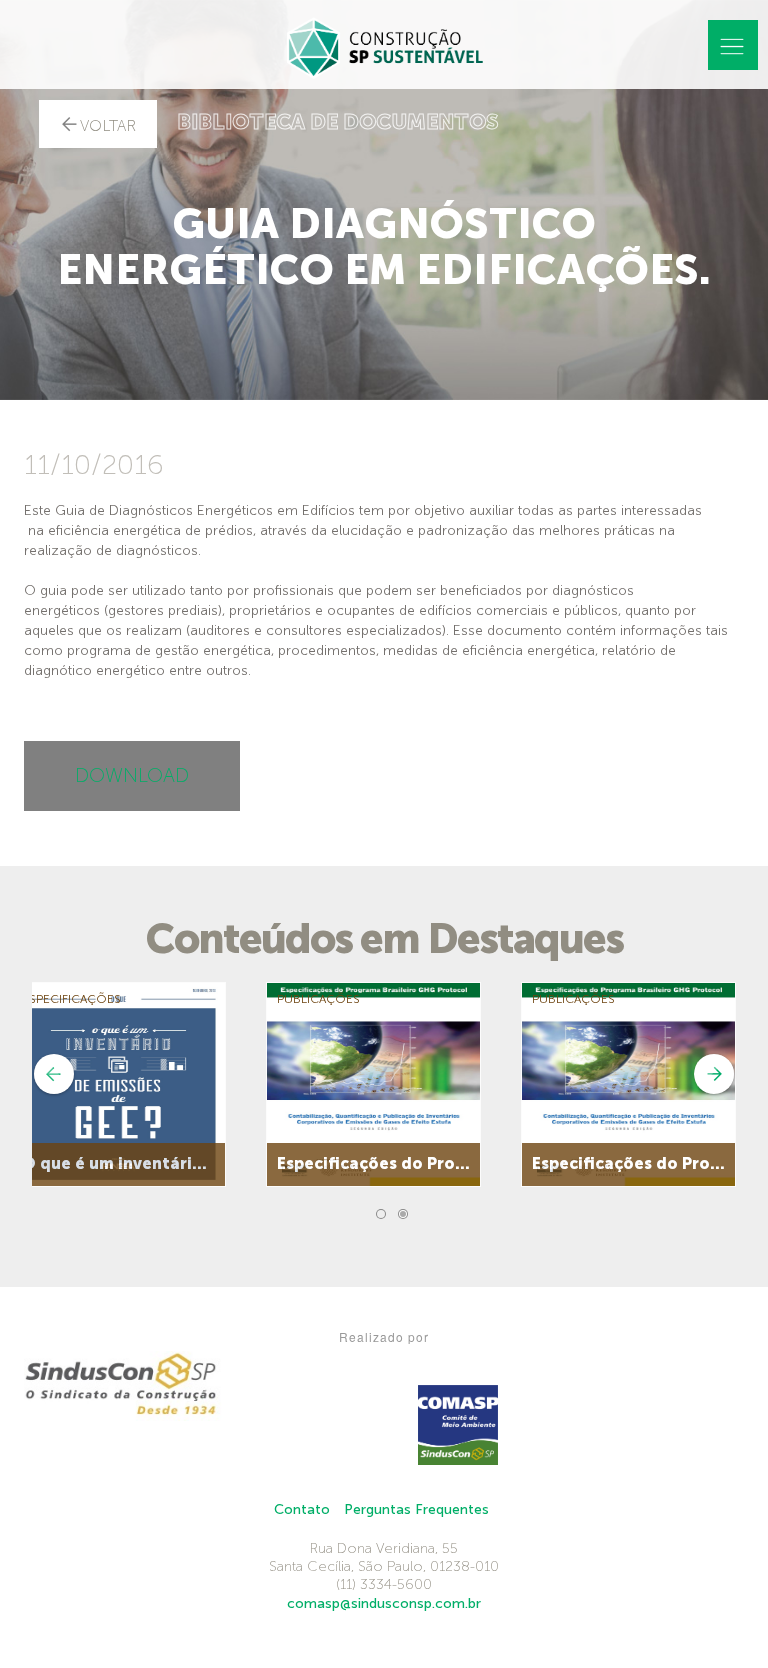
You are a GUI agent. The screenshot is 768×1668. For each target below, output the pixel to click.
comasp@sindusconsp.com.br (384, 1603)
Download (132, 775)
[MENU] (733, 45)
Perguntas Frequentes (416, 1509)
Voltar (108, 126)
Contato (302, 1509)
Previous (54, 1074)
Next (714, 1074)
